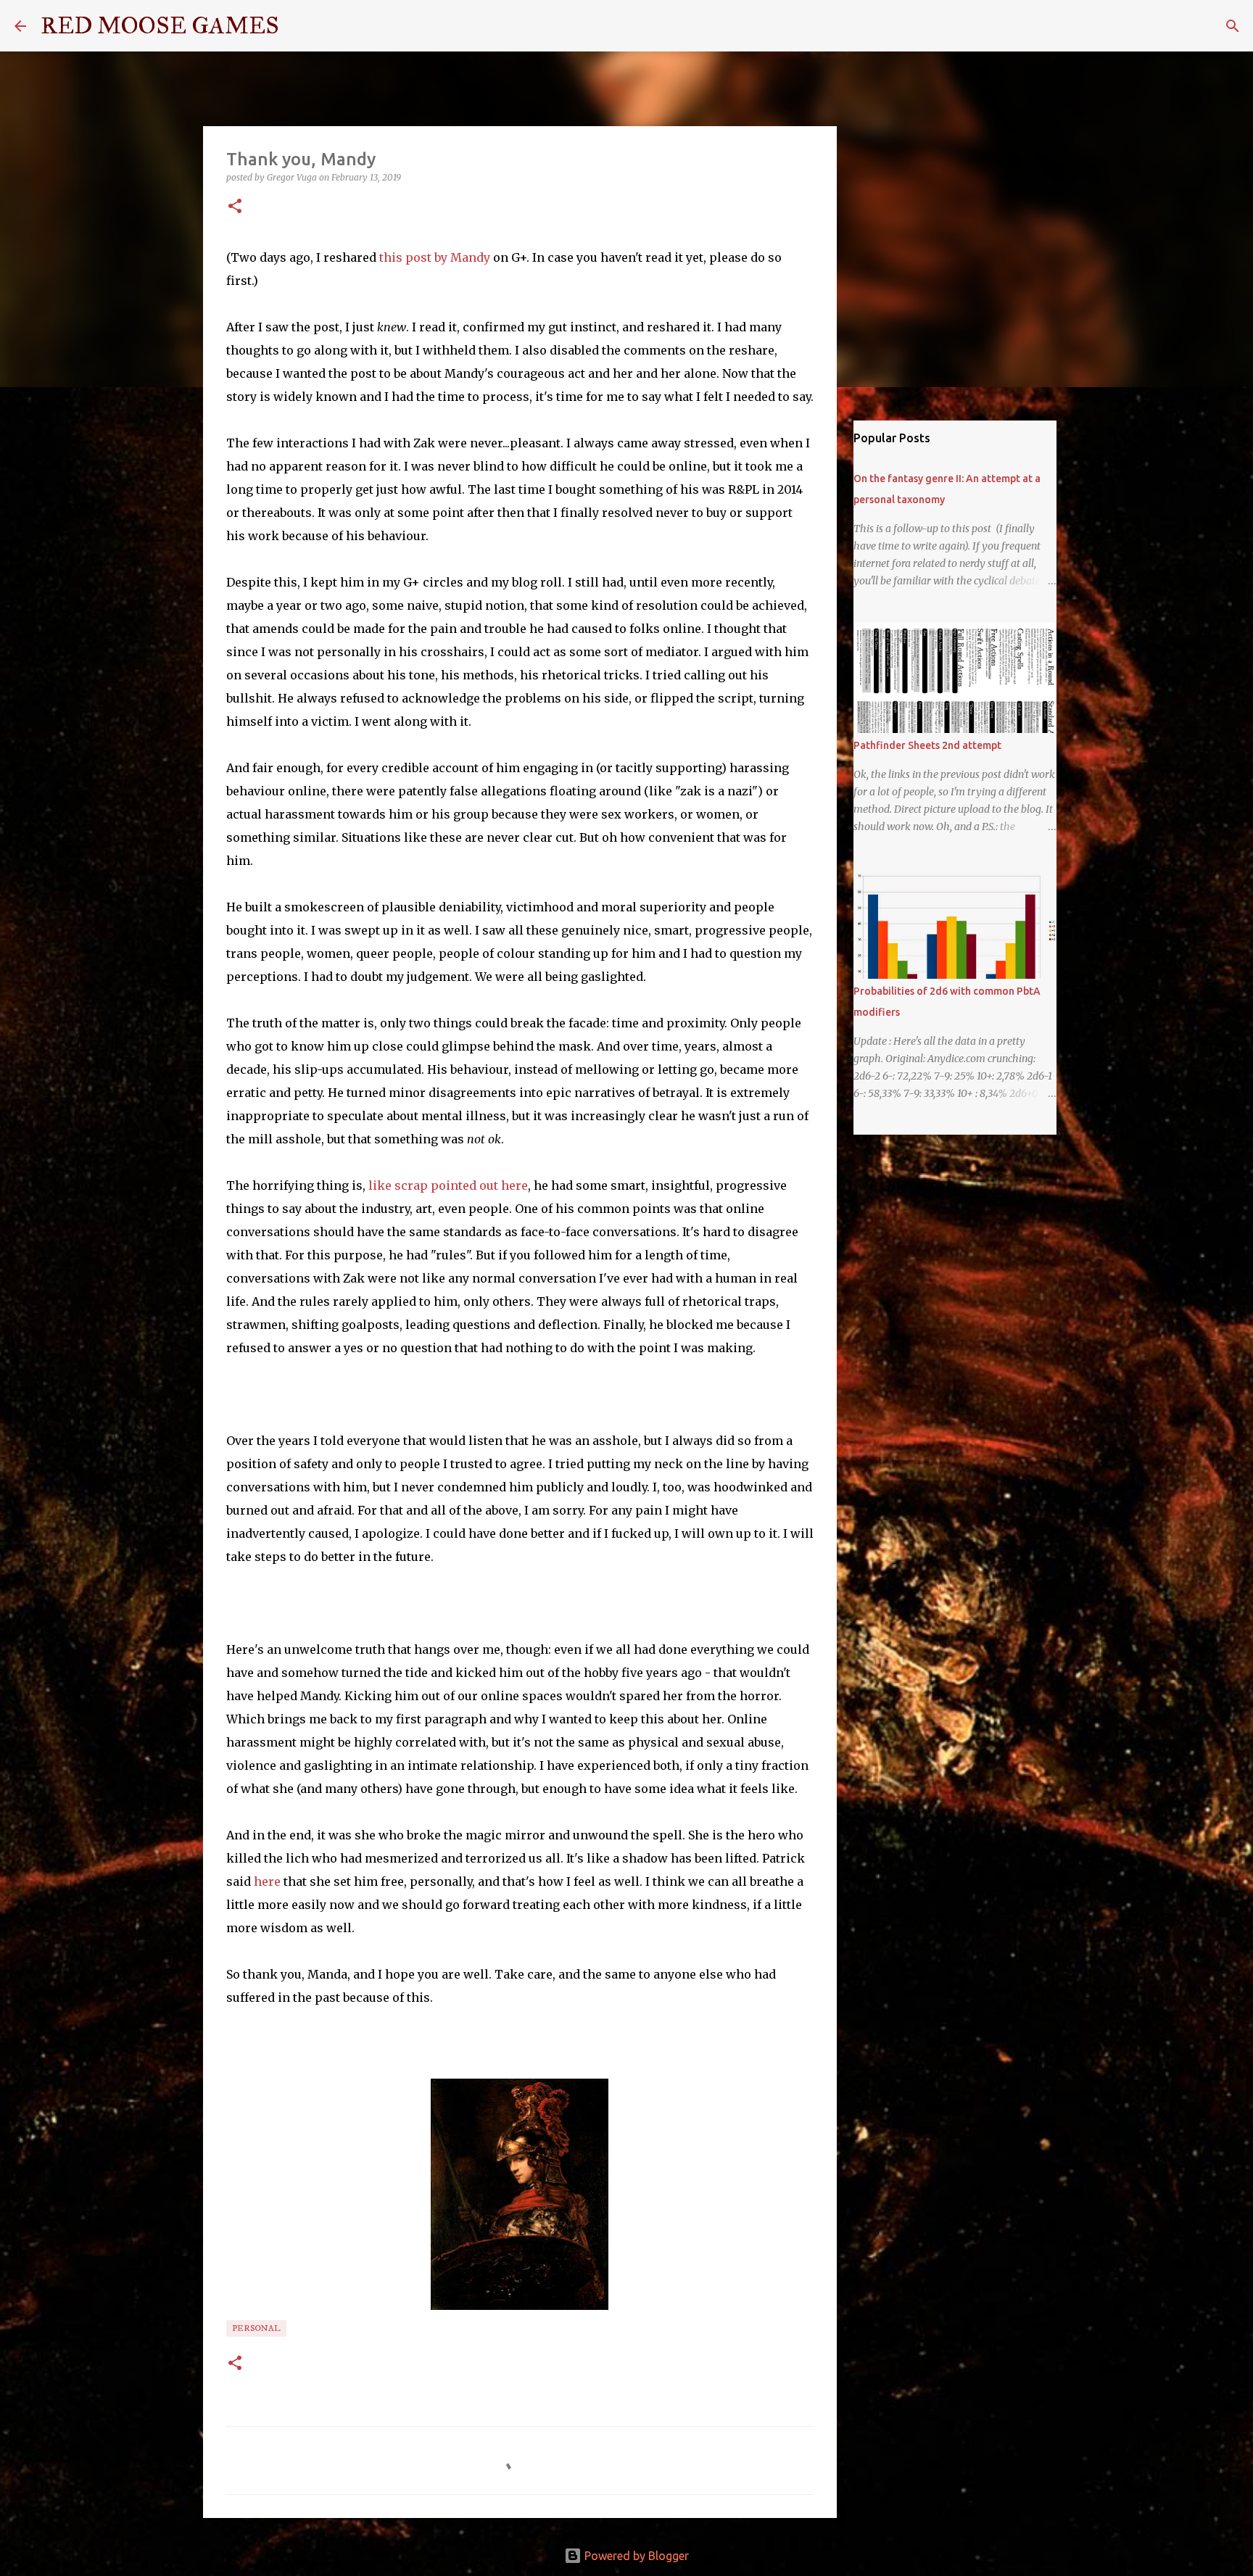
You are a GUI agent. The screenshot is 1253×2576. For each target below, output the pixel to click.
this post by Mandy (435, 257)
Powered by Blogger (635, 2556)
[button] (235, 207)
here (267, 1881)
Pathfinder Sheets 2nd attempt (927, 745)
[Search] (299, 26)
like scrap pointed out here (448, 1185)
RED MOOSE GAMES (160, 26)
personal (256, 2328)
